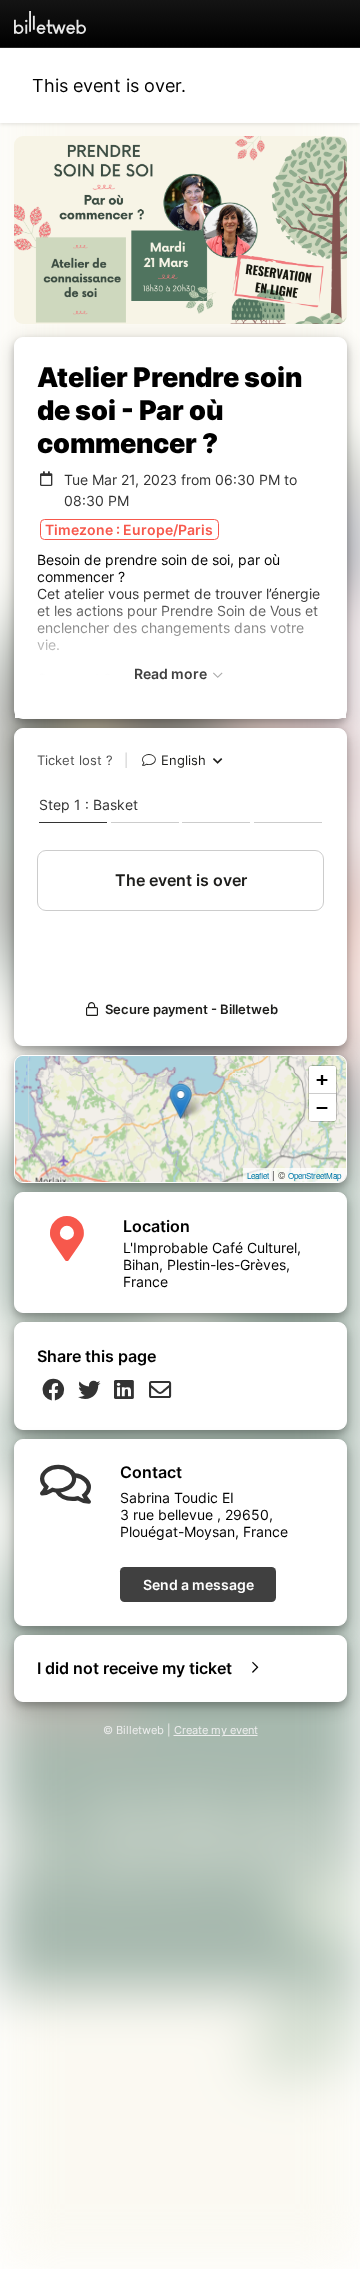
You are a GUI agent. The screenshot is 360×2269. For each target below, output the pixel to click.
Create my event (216, 1730)
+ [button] (322, 1079)
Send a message (198, 1584)
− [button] (322, 1107)
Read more (172, 673)
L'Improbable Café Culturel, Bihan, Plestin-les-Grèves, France (212, 1264)
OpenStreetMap (314, 1175)
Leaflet (258, 1175)
